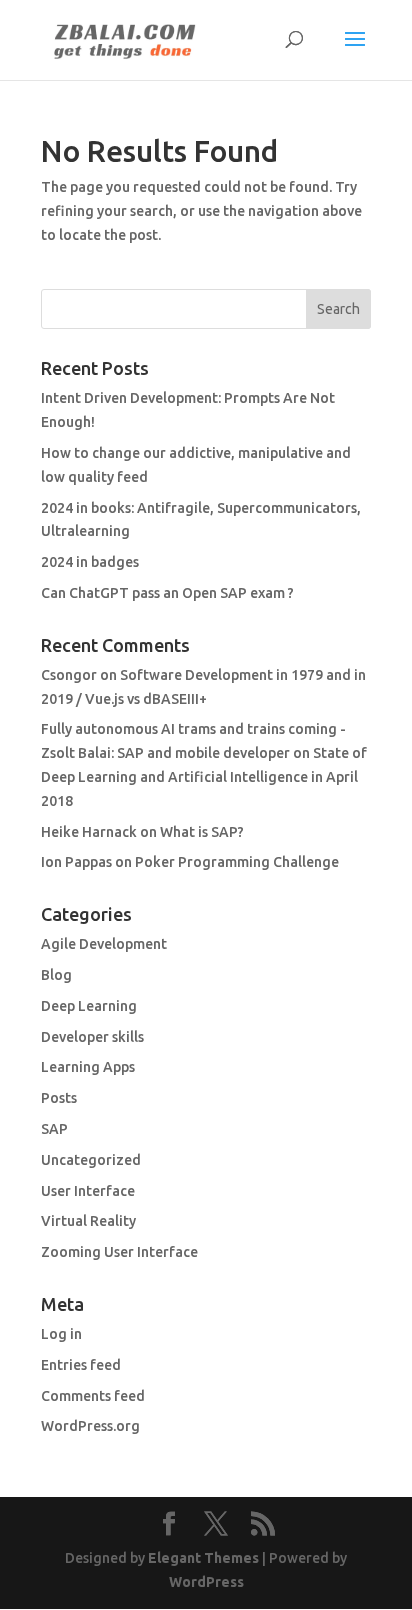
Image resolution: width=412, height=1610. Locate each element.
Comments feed (93, 1396)
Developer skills (92, 1037)
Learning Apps (88, 1067)
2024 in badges (90, 562)
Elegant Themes (203, 1558)
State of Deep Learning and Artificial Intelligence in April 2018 (204, 777)
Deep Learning (89, 1006)
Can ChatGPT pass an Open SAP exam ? (167, 593)
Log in (61, 1334)
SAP (54, 1129)
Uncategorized (91, 1160)
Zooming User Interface (119, 1252)
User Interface (88, 1191)
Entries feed (81, 1365)
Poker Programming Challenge (237, 862)
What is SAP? (202, 832)
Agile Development (104, 944)
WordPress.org (90, 1426)
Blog (56, 975)
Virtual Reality (88, 1221)
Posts (59, 1098)
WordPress (206, 1582)
